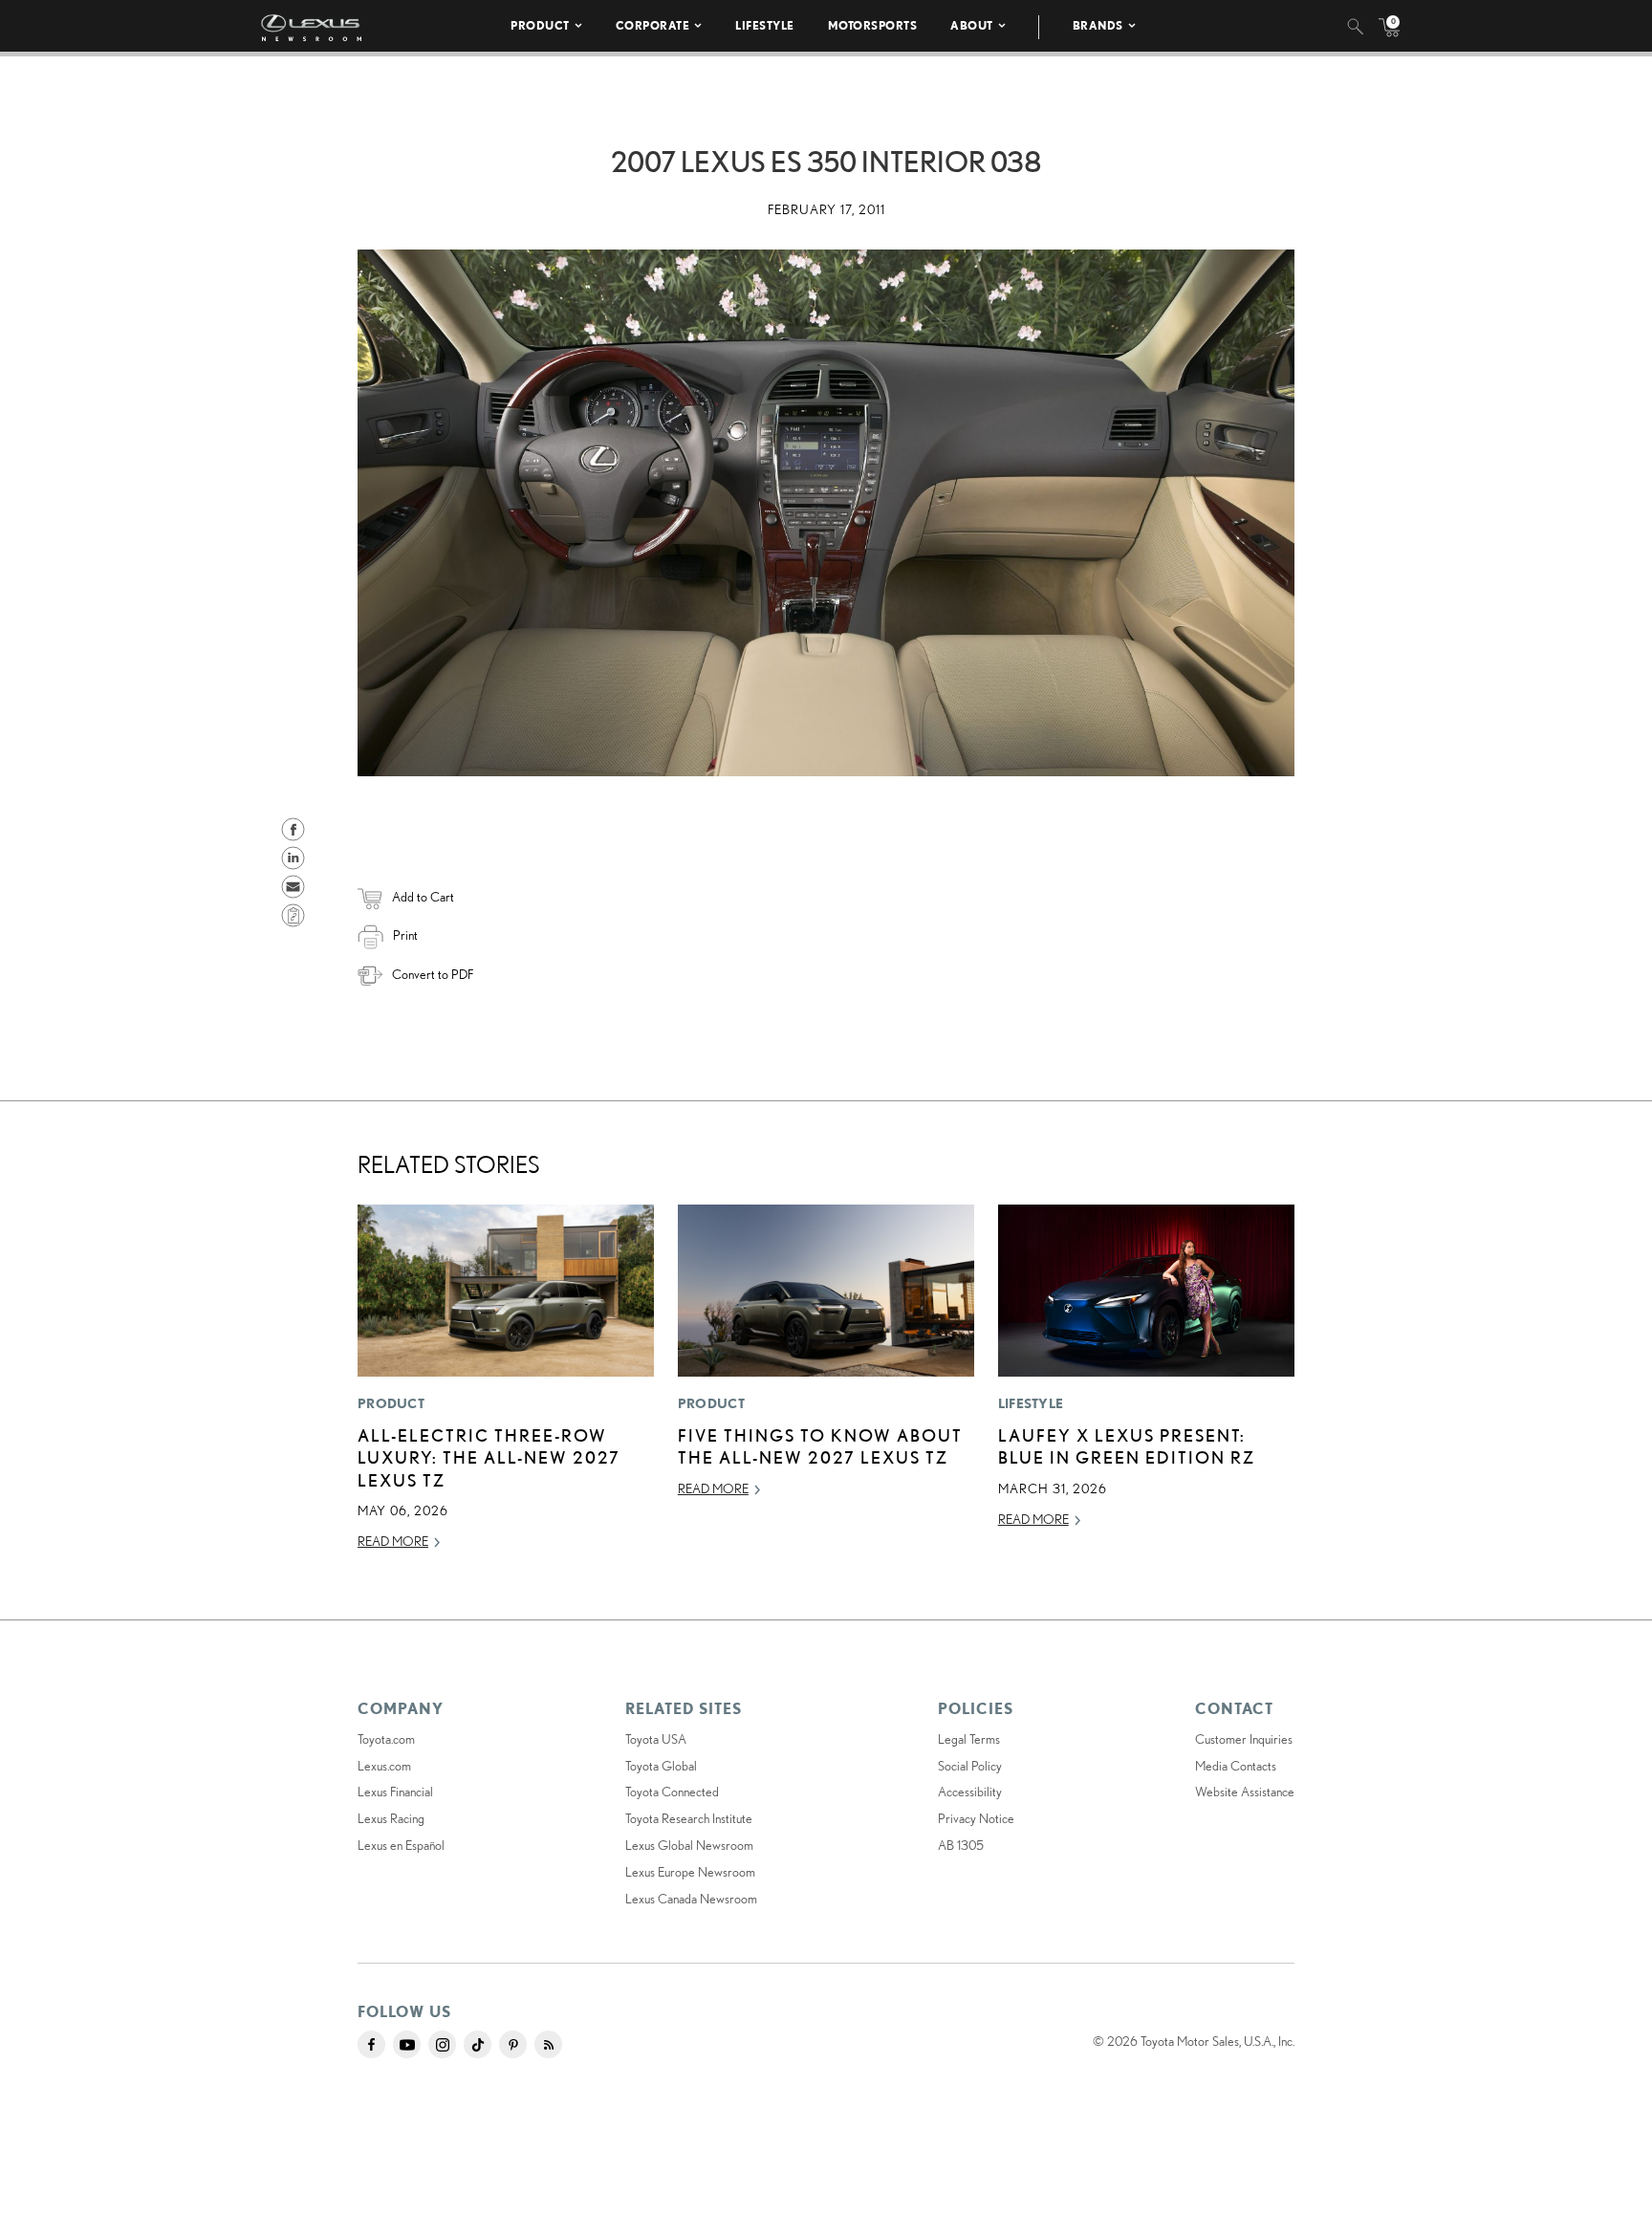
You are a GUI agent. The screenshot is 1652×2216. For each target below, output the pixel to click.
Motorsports (873, 25)
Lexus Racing (391, 1818)
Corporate (653, 25)
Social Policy (970, 1766)
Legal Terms (969, 1739)
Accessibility (970, 1792)
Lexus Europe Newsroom (690, 1872)
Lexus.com (384, 1766)
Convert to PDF (433, 974)
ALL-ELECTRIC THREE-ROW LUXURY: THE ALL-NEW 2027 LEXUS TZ (489, 1457)
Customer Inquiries (1244, 1739)
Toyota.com (386, 1739)
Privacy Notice (976, 1818)
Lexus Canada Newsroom (691, 1899)
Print (405, 935)
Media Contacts (1236, 1766)
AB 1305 (961, 1845)
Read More (393, 1541)
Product (540, 25)
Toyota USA (656, 1739)
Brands (1098, 25)
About (972, 25)
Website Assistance (1245, 1792)
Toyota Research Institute (689, 1818)
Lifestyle (765, 25)
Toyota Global (661, 1766)
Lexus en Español (401, 1845)
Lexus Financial (395, 1792)
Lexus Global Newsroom (689, 1845)
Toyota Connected (672, 1792)
